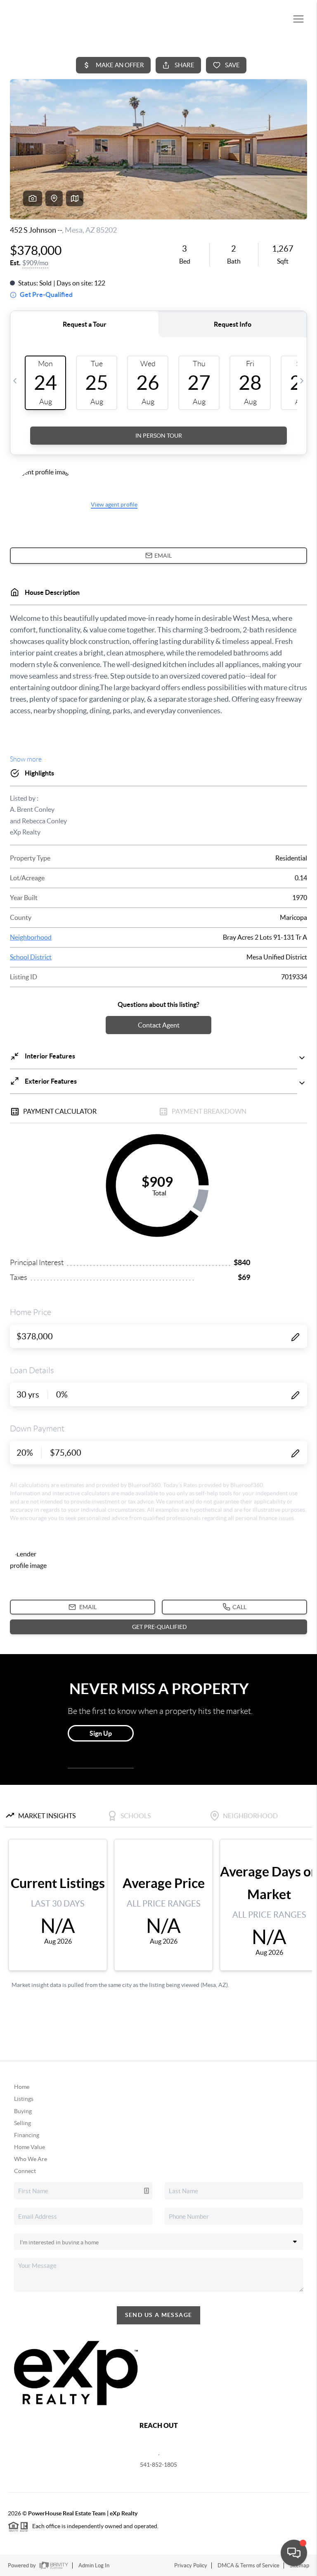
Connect (25, 2171)
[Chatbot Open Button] (294, 2553)
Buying (23, 2111)
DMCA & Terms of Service (248, 2565)
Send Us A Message (159, 2315)
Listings (24, 2099)
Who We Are (31, 2159)
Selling (22, 2123)
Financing (27, 2135)
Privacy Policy (191, 2565)
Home (22, 2087)
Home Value (30, 2147)
